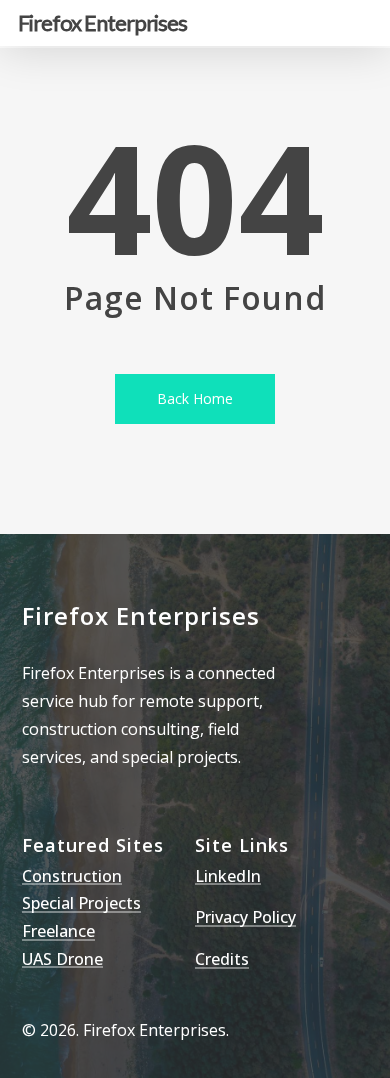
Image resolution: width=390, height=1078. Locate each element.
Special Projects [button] (81, 904)
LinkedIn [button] (228, 877)
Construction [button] (72, 877)
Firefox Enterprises (102, 23)
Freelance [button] (58, 932)
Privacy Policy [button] (245, 918)
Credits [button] (222, 960)
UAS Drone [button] (62, 960)
